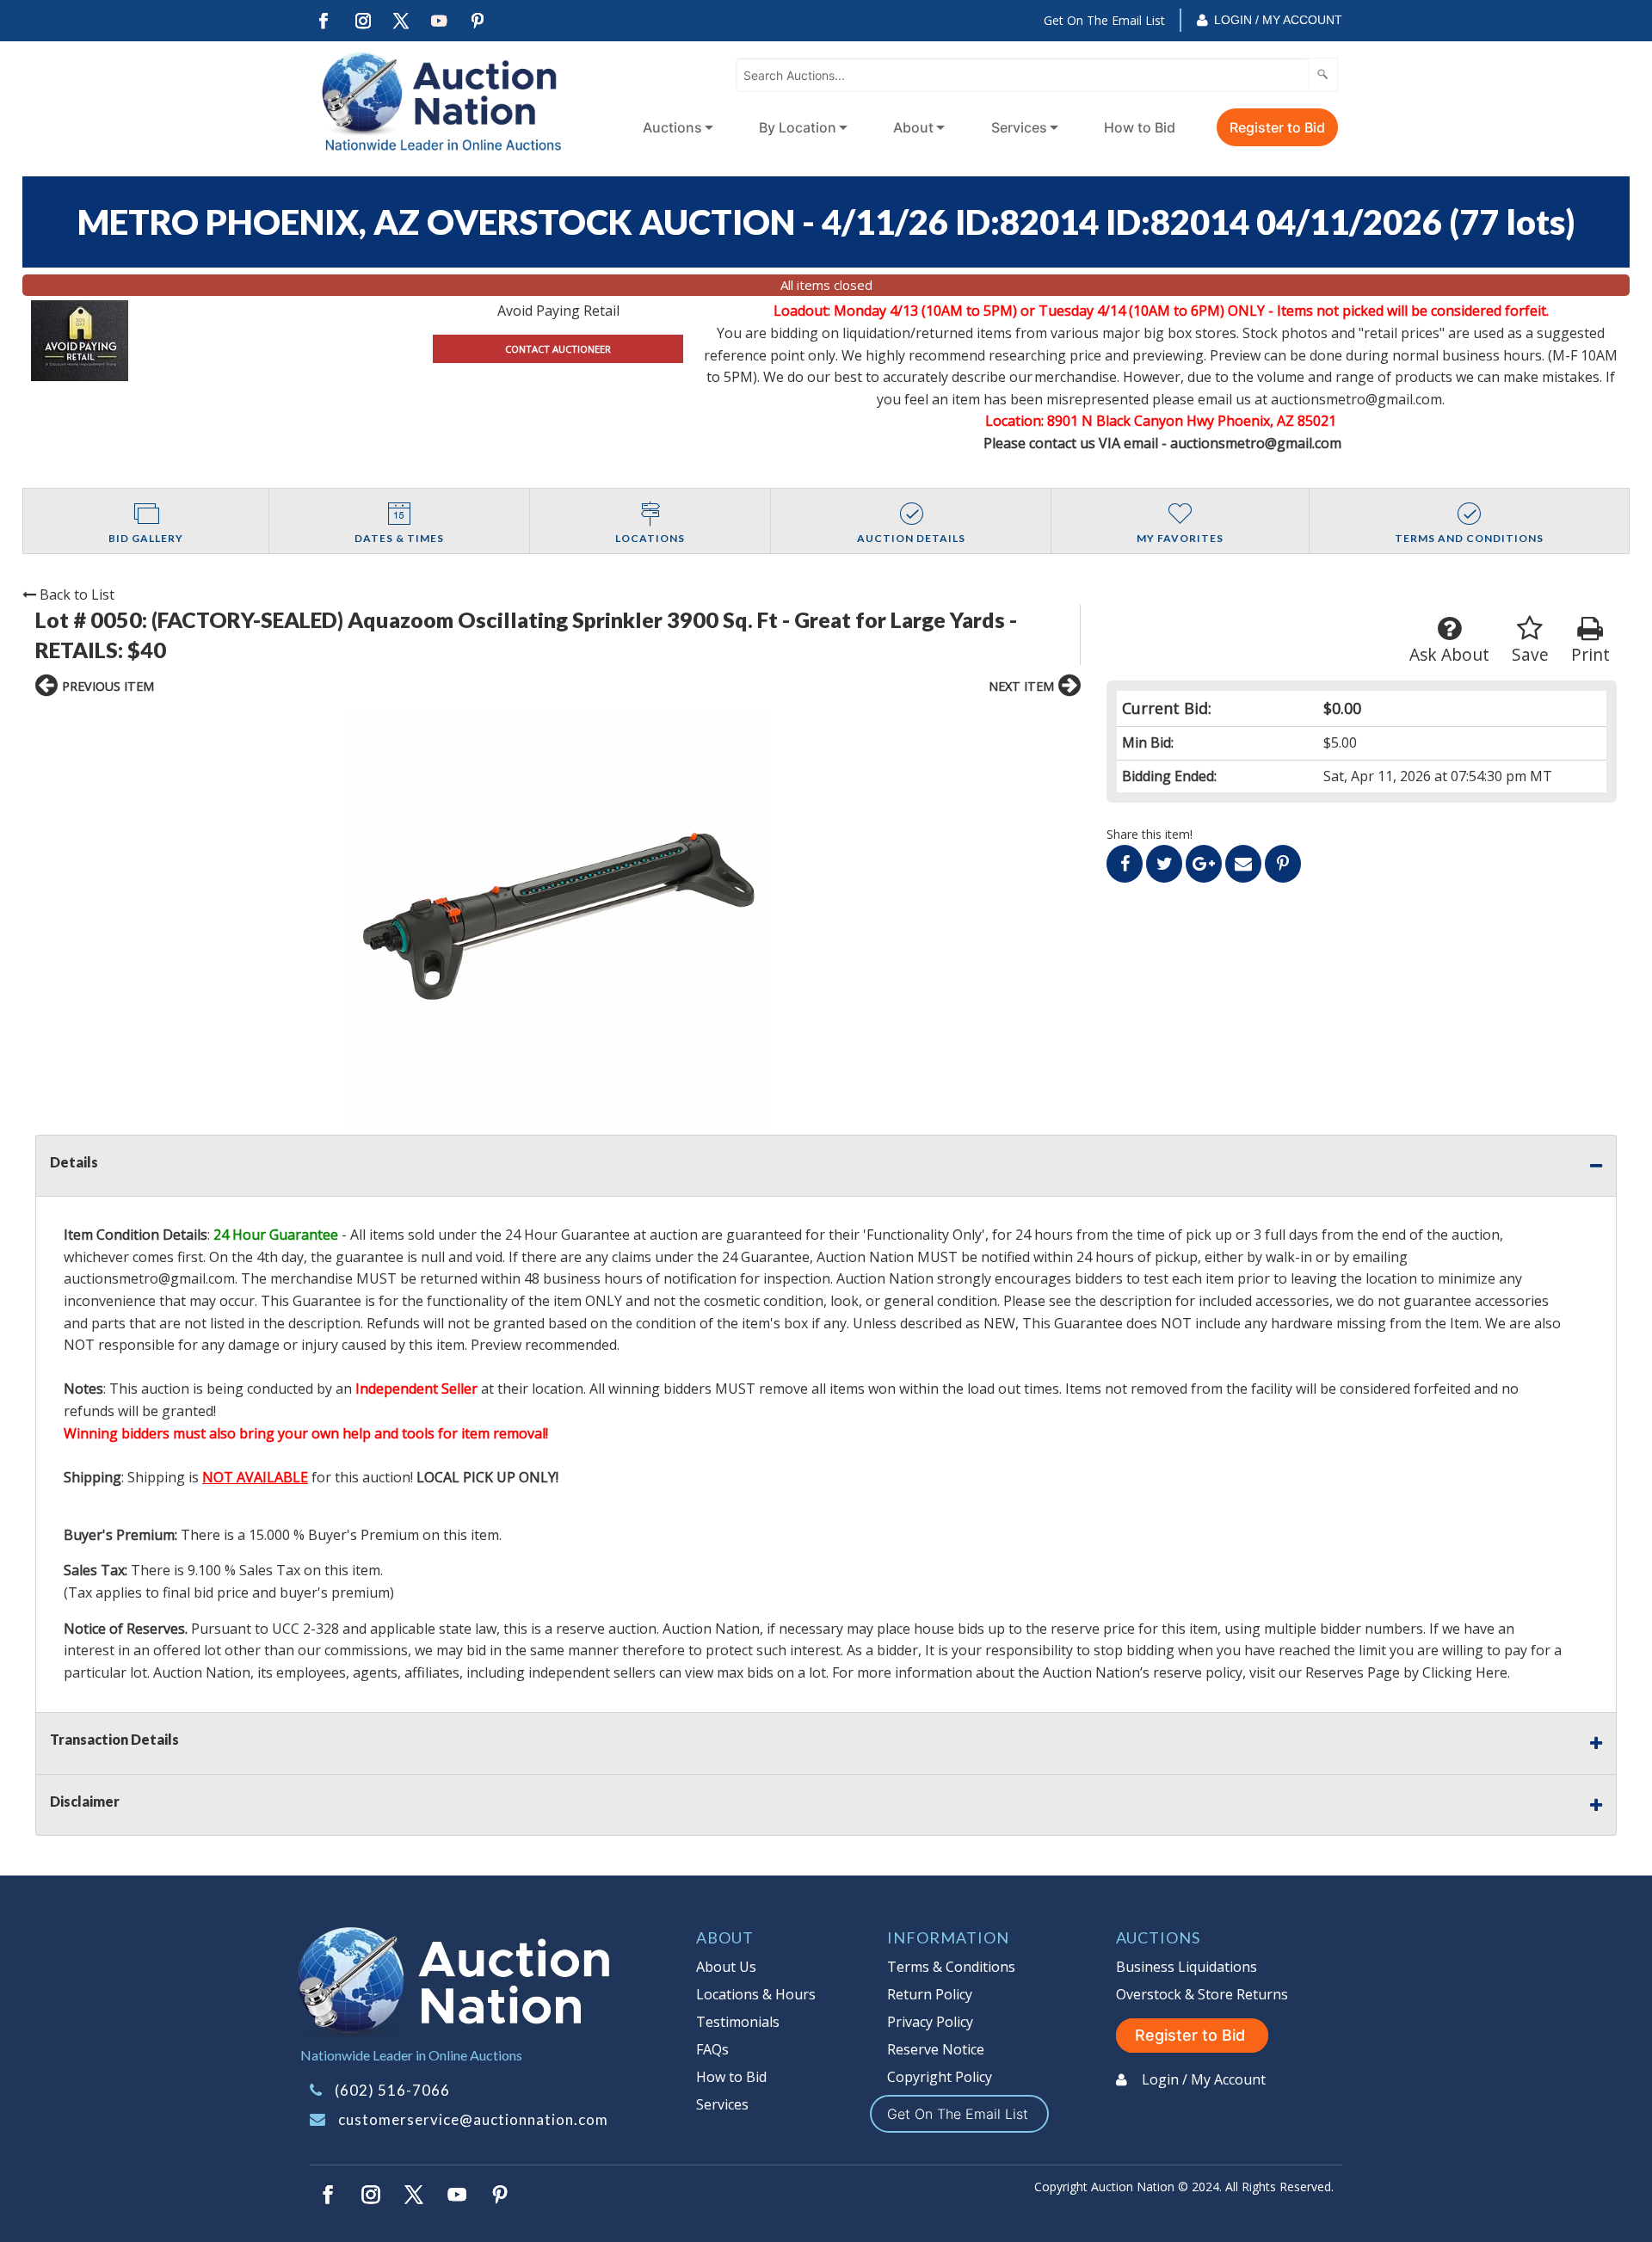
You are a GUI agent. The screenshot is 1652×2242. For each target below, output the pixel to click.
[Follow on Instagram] (362, 21)
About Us (726, 1967)
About (913, 127)
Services (1019, 127)
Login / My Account (1278, 20)
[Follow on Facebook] (324, 21)
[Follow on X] (401, 21)
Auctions (672, 127)
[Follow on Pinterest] (478, 21)
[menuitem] (675, 127)
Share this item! (1150, 834)
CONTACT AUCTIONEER (558, 349)
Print (1590, 654)
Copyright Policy (940, 2077)
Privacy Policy (930, 2022)
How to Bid (1140, 127)
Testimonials (738, 2022)
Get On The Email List (1104, 20)
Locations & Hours (756, 1994)
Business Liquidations (1187, 1967)
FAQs (712, 2049)
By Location (798, 127)
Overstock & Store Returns (1202, 1994)
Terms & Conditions (951, 1967)
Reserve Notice (936, 2049)
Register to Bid (1277, 127)
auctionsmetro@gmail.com (149, 1278)
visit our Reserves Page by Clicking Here (1378, 1672)
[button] (558, 917)
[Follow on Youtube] (440, 21)
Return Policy (930, 1994)
